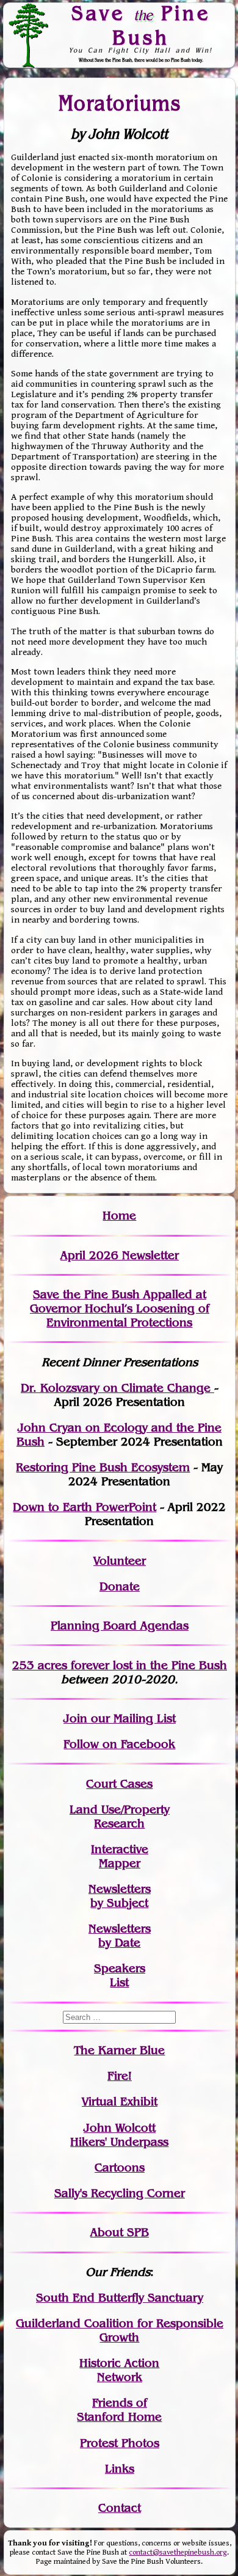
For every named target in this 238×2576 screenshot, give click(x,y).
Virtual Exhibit (120, 2102)
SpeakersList (120, 1975)
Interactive (120, 1849)
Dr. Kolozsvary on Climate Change (117, 1388)
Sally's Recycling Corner (120, 2193)
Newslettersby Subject (120, 1896)
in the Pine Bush (157, 1665)
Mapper (120, 1863)
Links (120, 2469)
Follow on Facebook (119, 1744)
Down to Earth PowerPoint (85, 1507)
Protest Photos (120, 2443)
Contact (120, 2508)
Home (119, 1216)
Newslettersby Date (120, 1936)
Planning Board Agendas (120, 1626)
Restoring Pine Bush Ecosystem (103, 1467)
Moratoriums (120, 102)
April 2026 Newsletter (120, 1255)
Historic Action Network (119, 2370)
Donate (120, 1586)
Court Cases (119, 1784)
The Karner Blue (119, 2050)
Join (75, 1718)
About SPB (120, 2232)
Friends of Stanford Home (119, 2410)
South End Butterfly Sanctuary (120, 2298)
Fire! (120, 2076)
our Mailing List (132, 1718)
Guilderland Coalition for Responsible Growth (120, 2330)
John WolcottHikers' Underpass (119, 2135)
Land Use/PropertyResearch (120, 1817)
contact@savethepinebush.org (178, 2552)
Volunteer (120, 1561)
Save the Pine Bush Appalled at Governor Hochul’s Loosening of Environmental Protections (120, 1308)
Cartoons (120, 2168)
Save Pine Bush (141, 25)
